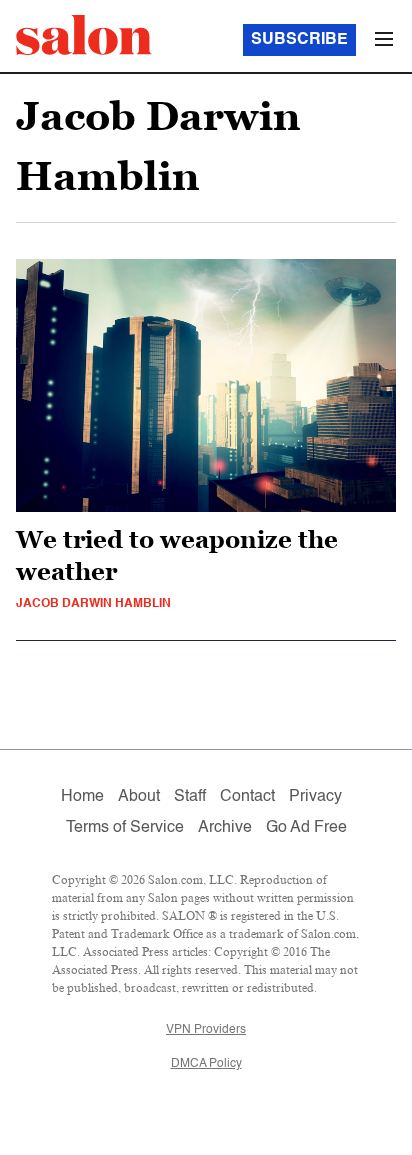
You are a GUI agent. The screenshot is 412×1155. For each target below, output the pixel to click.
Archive (225, 828)
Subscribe (299, 40)
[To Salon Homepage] (84, 35)
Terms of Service (125, 828)
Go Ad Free (306, 828)
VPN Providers (206, 1030)
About (139, 797)
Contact (247, 797)
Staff (190, 797)
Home (82, 797)
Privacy (315, 797)
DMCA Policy (206, 1064)
